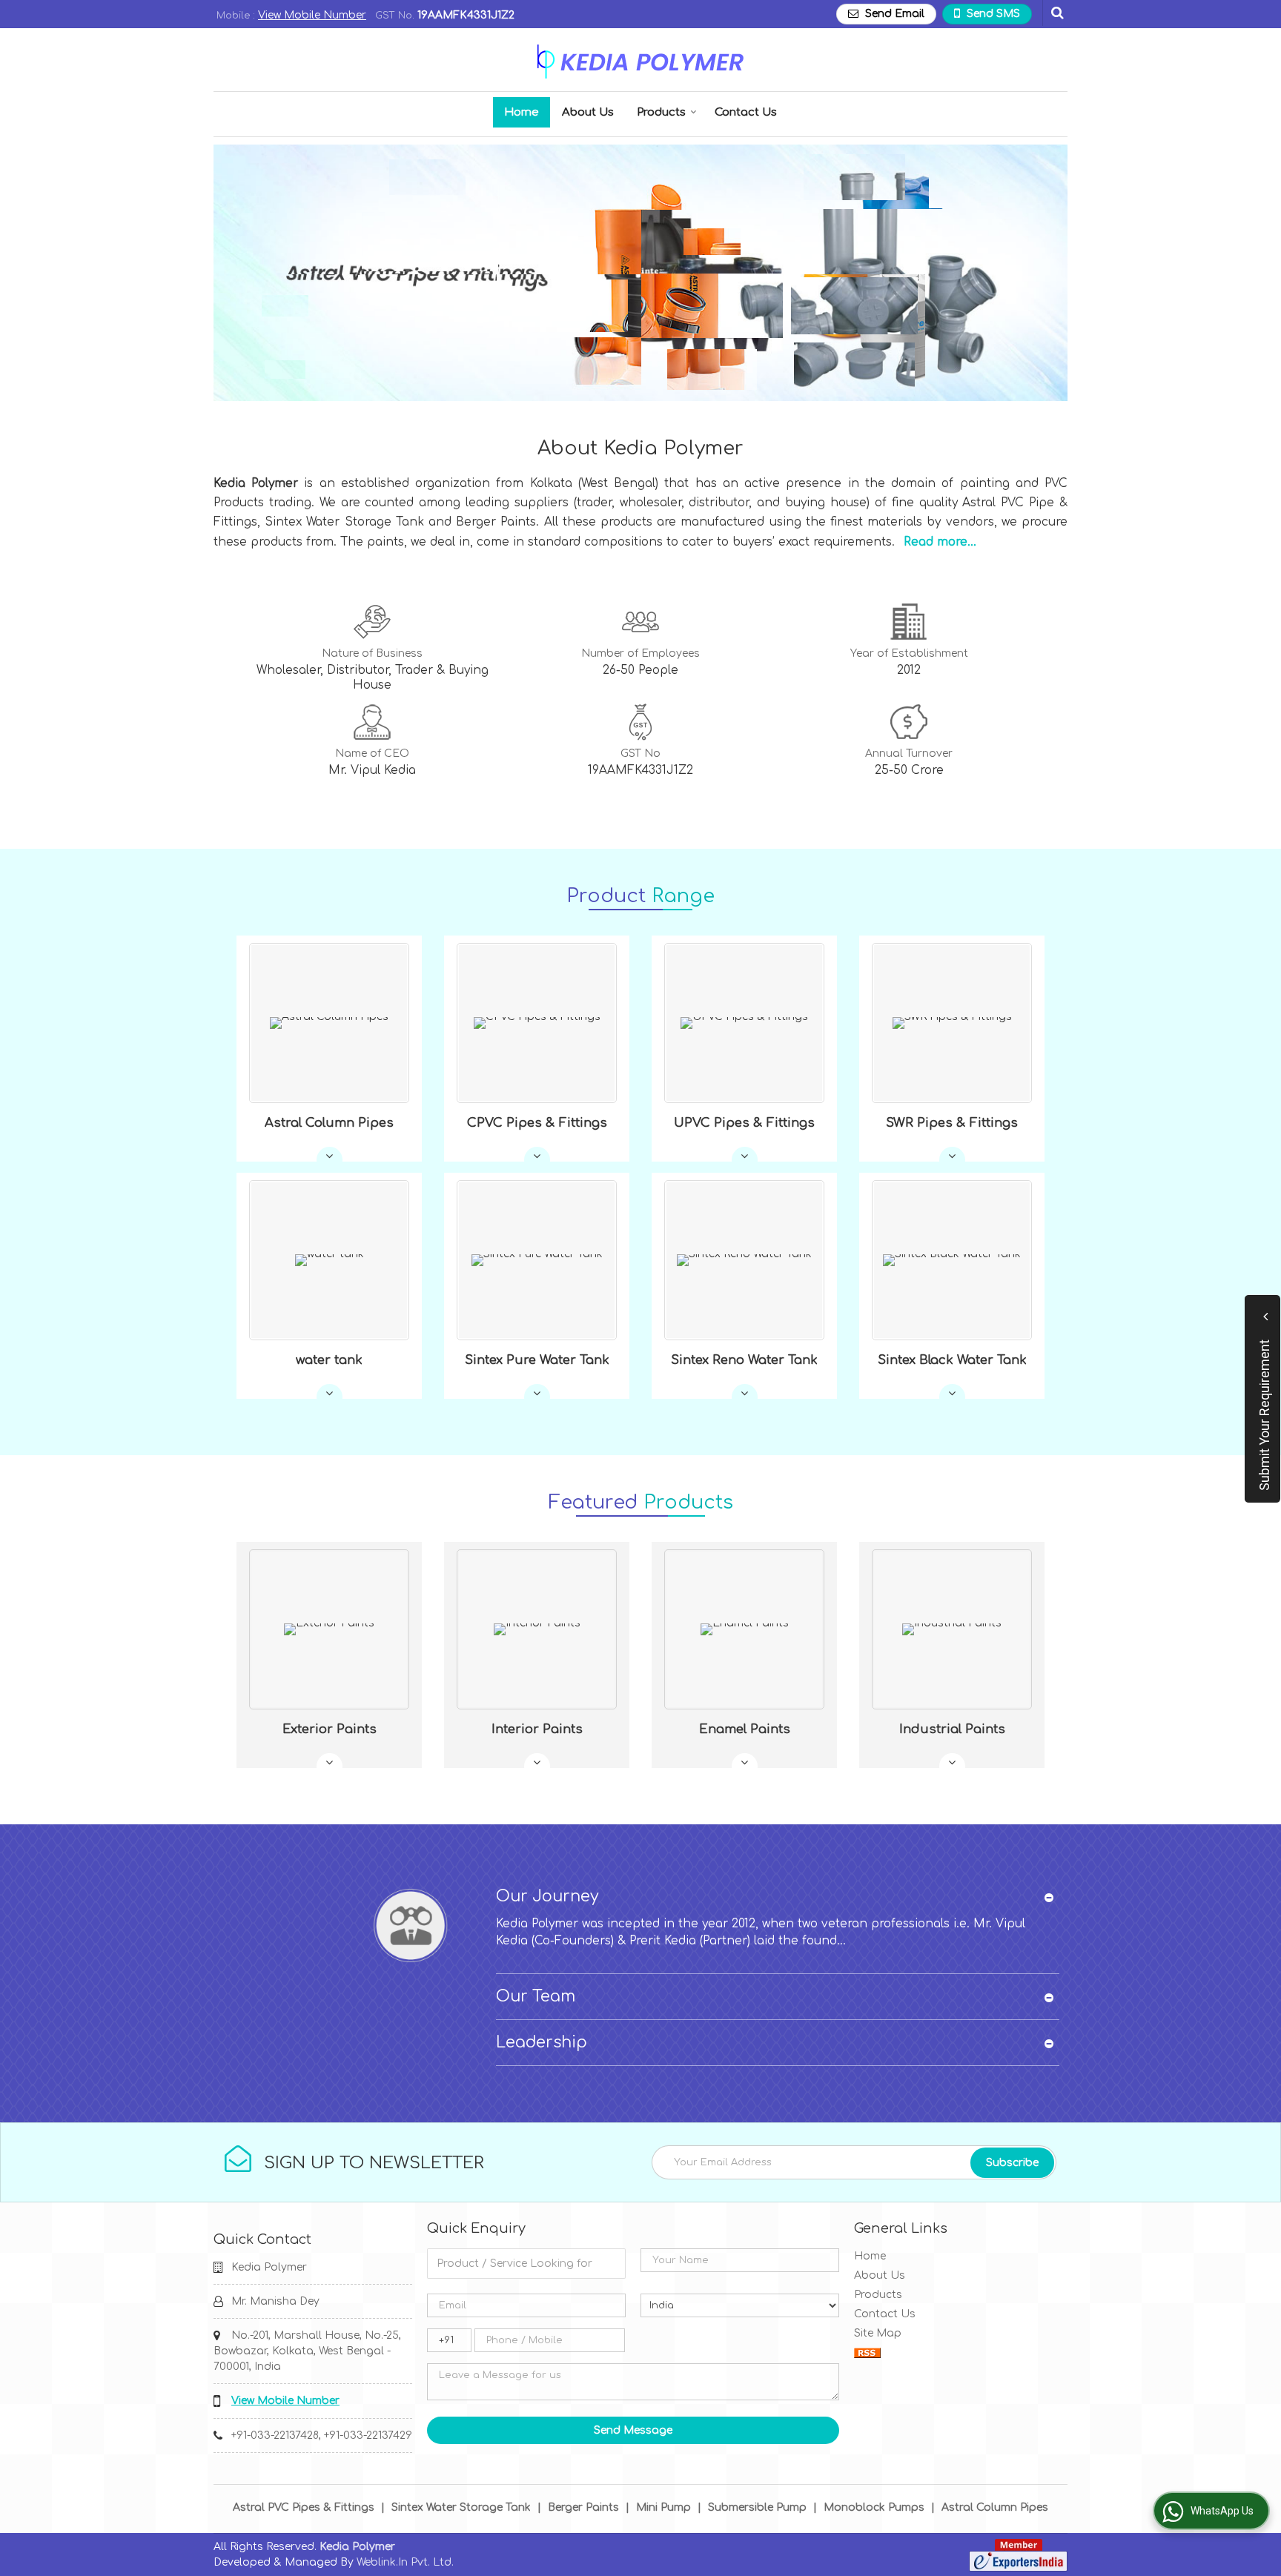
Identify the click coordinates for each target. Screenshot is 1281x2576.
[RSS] (867, 2352)
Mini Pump (663, 2507)
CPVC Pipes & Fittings (537, 1123)
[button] (312, 15)
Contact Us (746, 112)
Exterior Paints (330, 1729)
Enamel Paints (745, 1729)
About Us (588, 112)
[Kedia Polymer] (640, 62)
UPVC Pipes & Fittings (744, 1123)
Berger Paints (583, 2507)
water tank (329, 1360)
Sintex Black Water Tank (952, 1360)
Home (522, 112)
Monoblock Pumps (874, 2507)
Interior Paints (537, 1729)
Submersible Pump (757, 2507)
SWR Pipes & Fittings (952, 1123)
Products (661, 112)
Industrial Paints (952, 1729)
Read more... (940, 542)
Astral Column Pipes (329, 1123)
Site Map (878, 2333)
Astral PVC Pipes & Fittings (304, 2507)
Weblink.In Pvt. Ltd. (405, 2562)
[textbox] (526, 2264)
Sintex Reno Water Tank (744, 1360)
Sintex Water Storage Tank (461, 2507)
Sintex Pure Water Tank (537, 1360)
